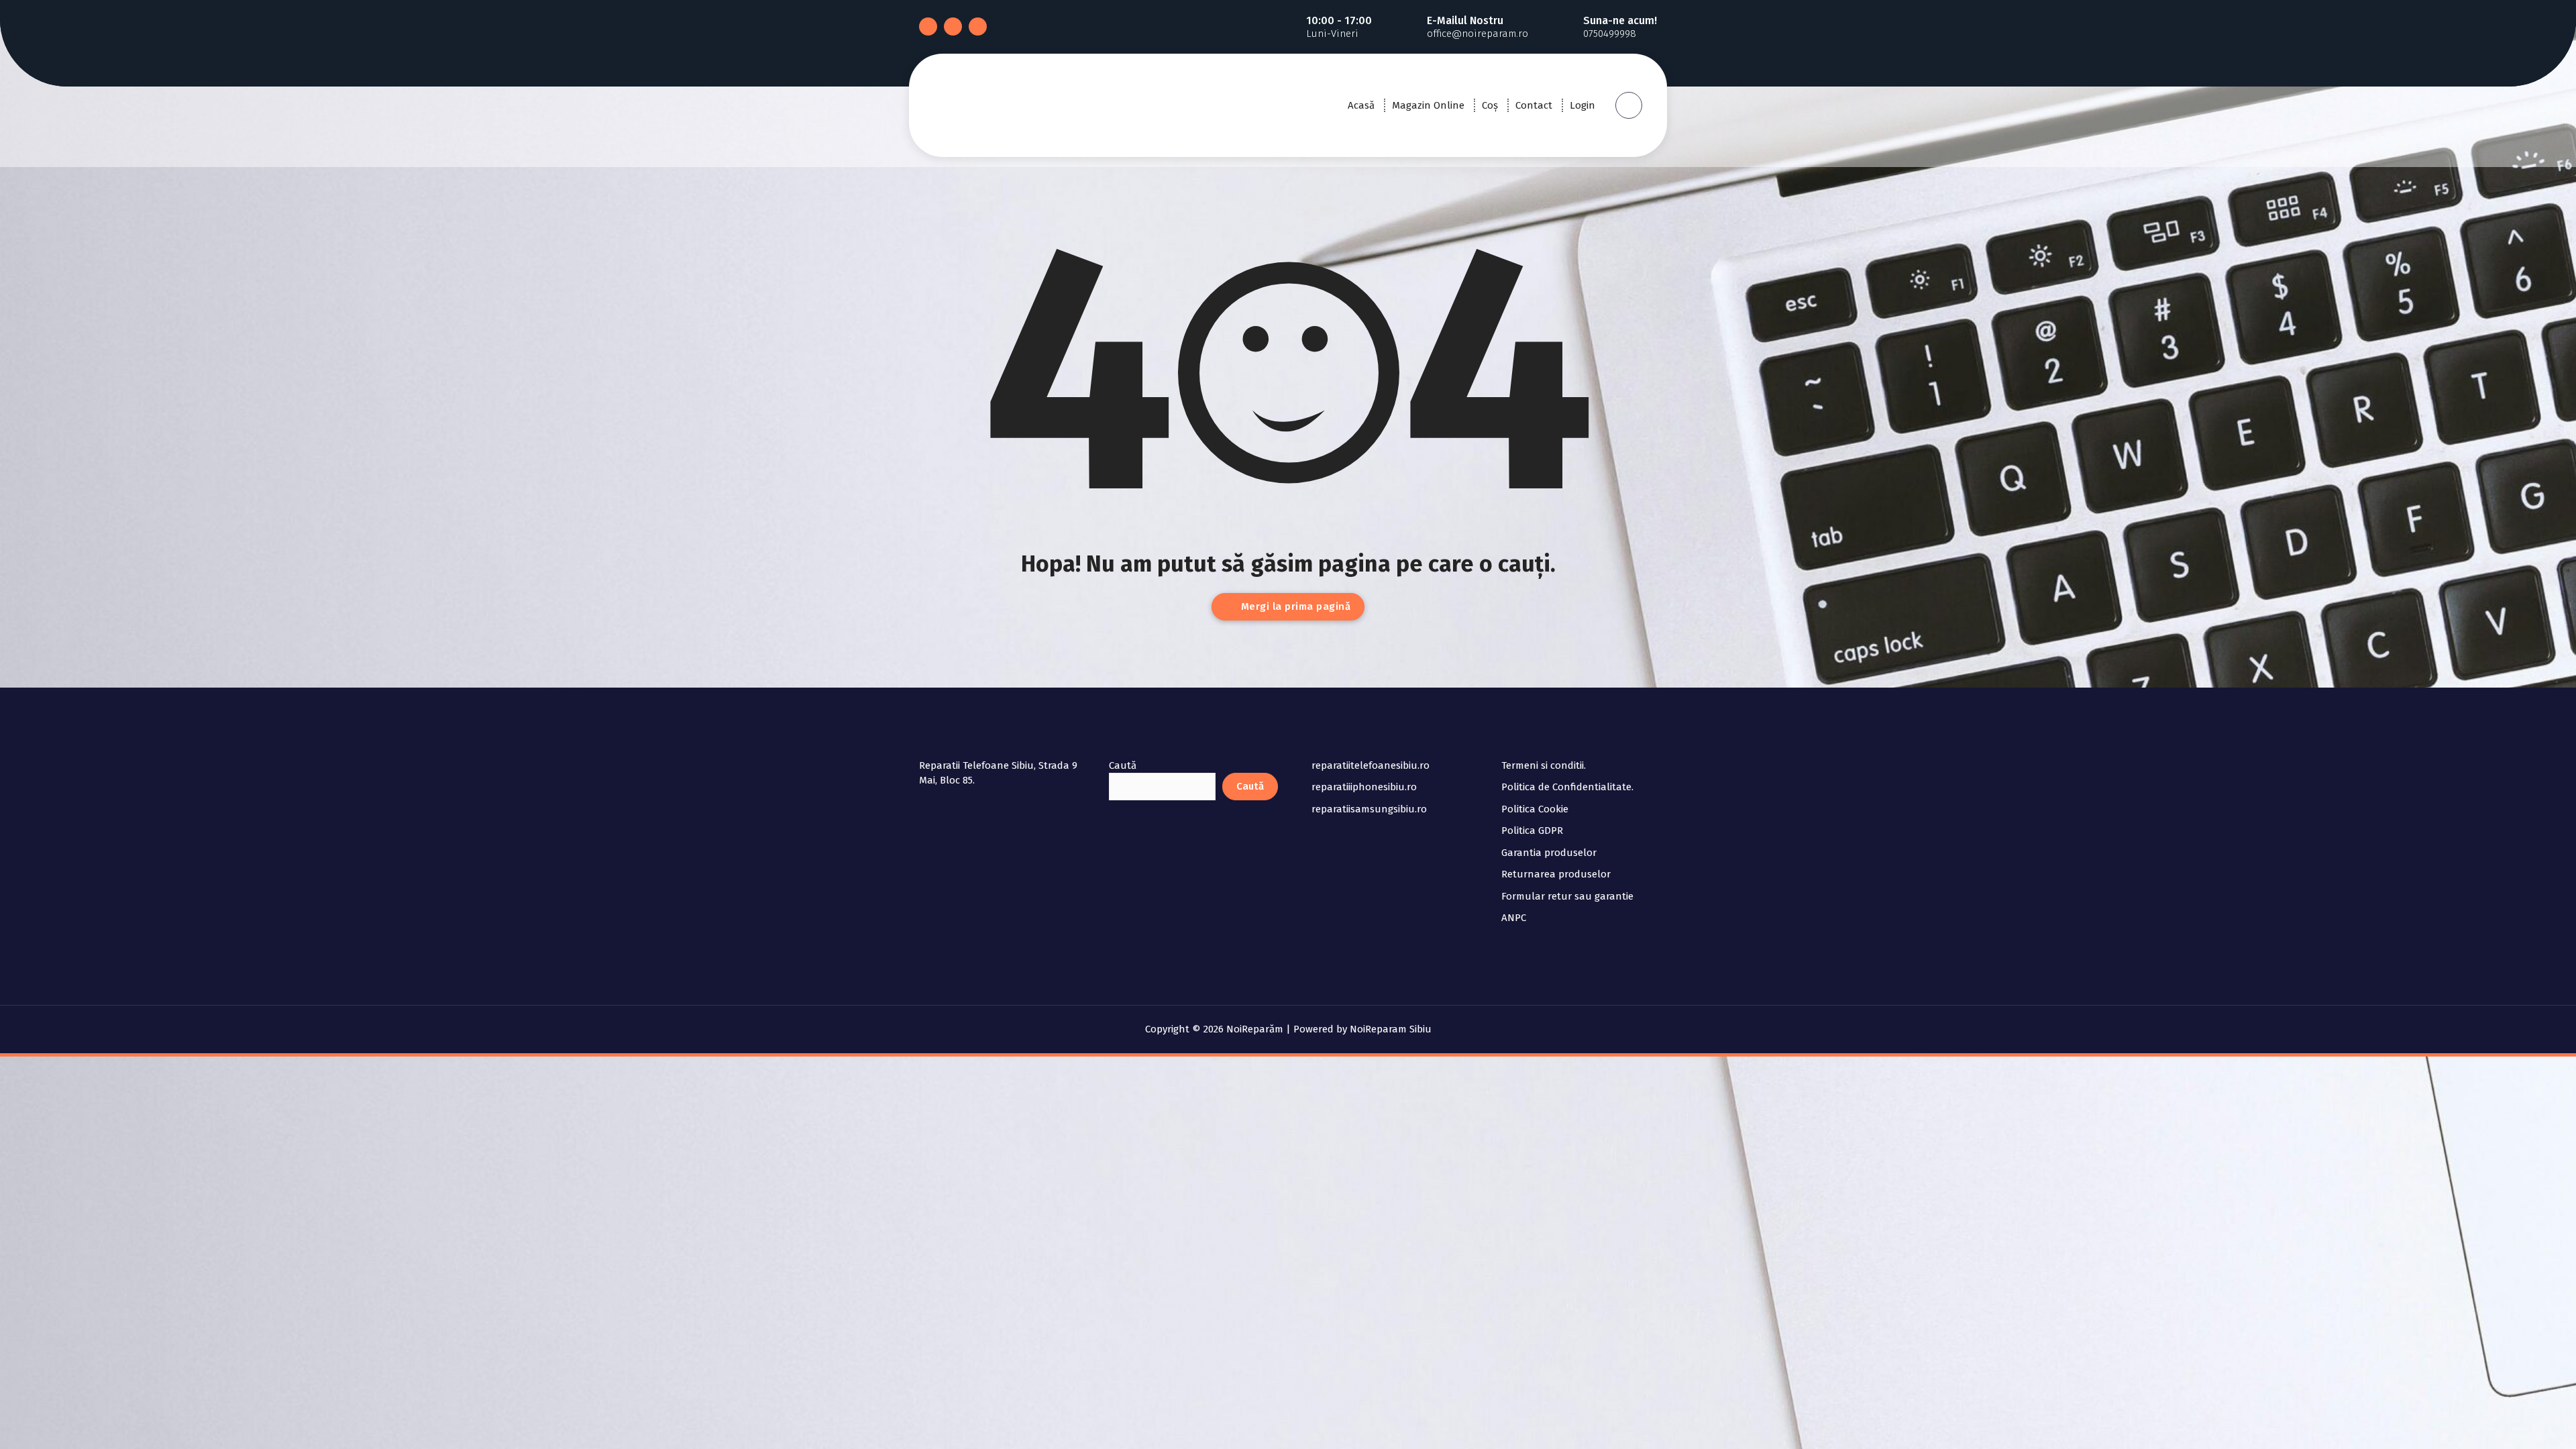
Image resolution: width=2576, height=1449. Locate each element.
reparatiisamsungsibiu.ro (1369, 809)
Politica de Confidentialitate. (1567, 787)
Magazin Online (1428, 105)
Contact (1534, 105)
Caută (1123, 765)
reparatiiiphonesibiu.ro (1364, 787)
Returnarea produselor (1556, 874)
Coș (1490, 105)
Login (1582, 105)
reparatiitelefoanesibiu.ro (1371, 765)
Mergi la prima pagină (1294, 606)
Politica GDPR (1532, 830)
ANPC (1514, 918)
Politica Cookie (1535, 809)
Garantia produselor (1549, 853)
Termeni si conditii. (1544, 765)
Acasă (1361, 105)
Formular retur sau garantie (1567, 896)
